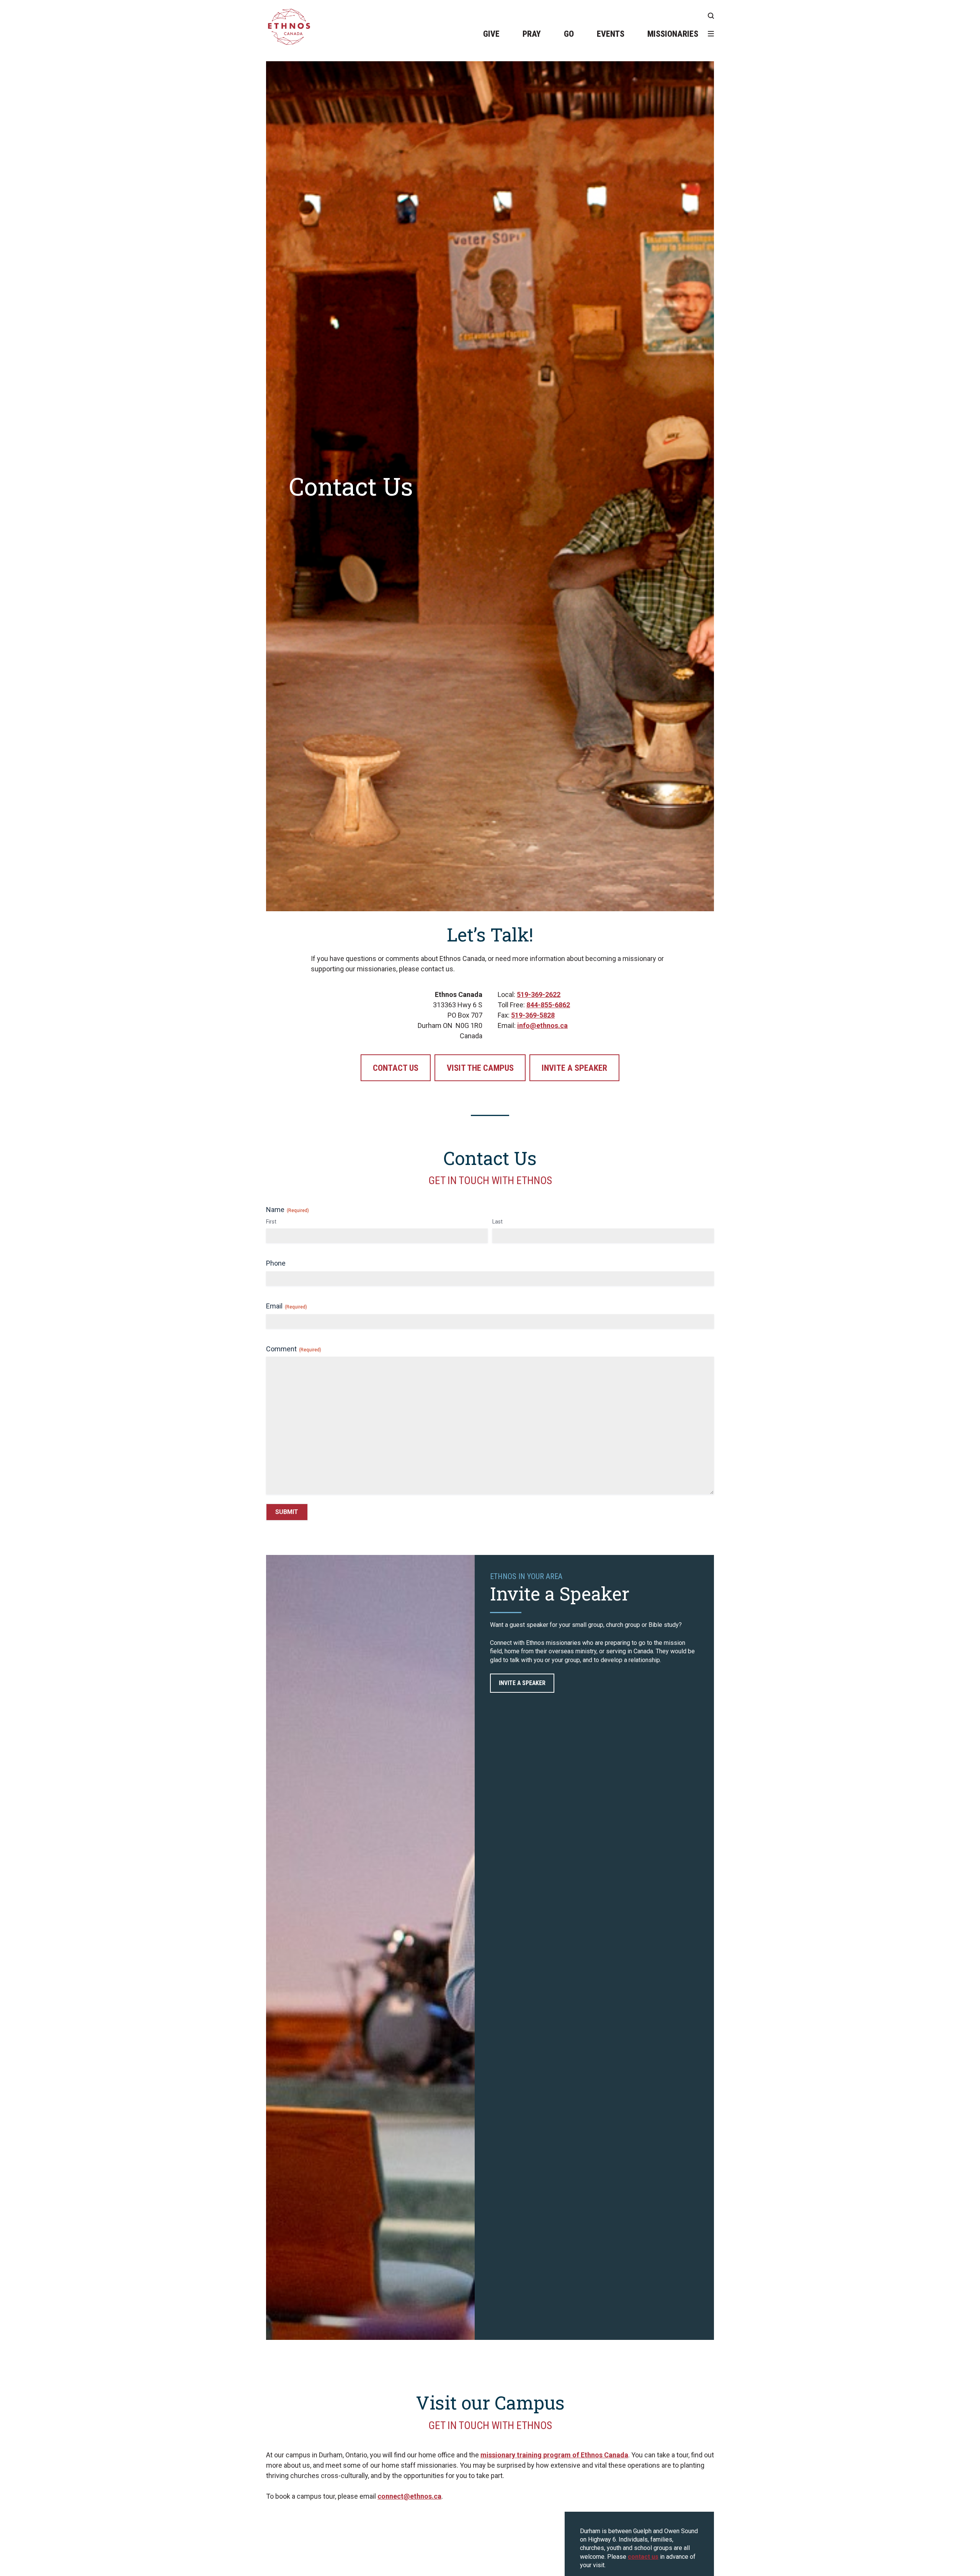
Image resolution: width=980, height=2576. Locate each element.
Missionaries (673, 34)
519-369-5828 (533, 1015)
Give (491, 34)
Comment (294, 1349)
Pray (532, 34)
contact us (643, 2557)
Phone (276, 1263)
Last (497, 1222)
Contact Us (396, 1068)
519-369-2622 (539, 994)
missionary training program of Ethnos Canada (554, 2455)
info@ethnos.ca (542, 1025)
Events (611, 34)
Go (569, 34)
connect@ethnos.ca (409, 2496)
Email (287, 1306)
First (271, 1222)
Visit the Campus (480, 1068)
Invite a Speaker (574, 1068)
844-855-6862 (548, 1005)
